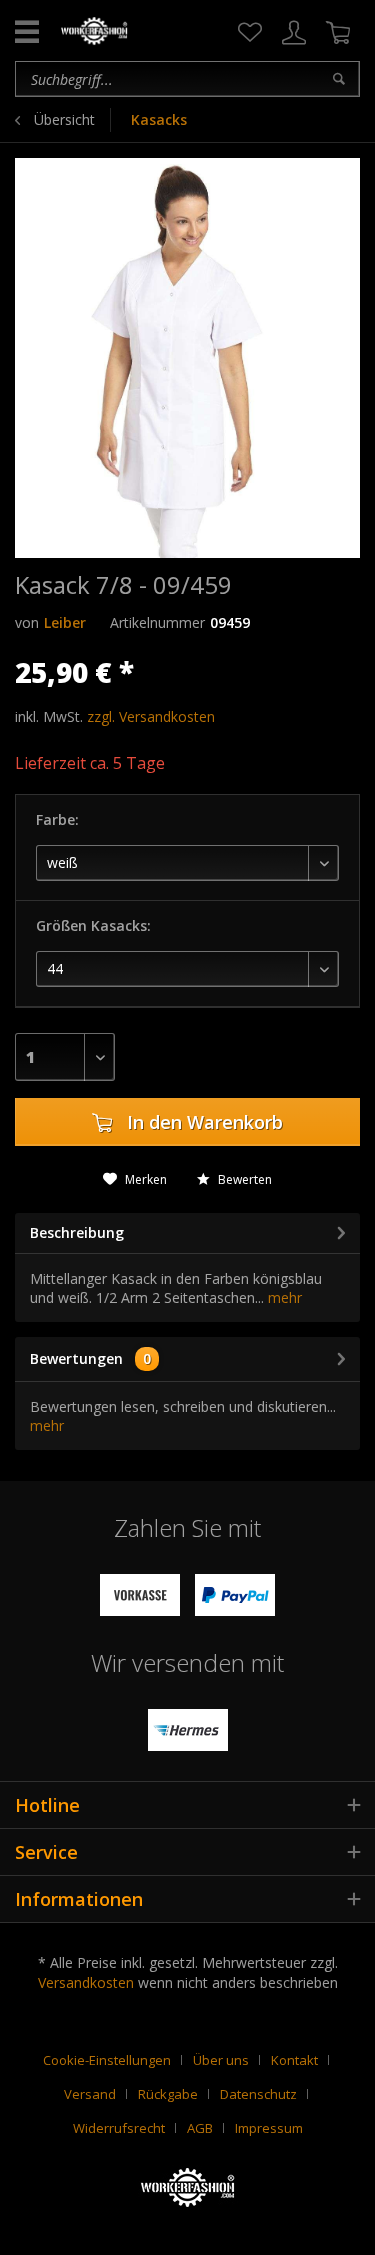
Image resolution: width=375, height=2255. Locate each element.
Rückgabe (168, 2094)
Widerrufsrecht (119, 2128)
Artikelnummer (157, 622)
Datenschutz (258, 2094)
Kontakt (294, 2060)
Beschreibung (77, 1232)
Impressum (269, 2128)
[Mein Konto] (294, 33)
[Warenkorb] (338, 33)
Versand (90, 2094)
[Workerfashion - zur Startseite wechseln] (94, 31)
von (27, 622)
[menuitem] (250, 33)
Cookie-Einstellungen (107, 2060)
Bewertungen (76, 1358)
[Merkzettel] (250, 33)
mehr (283, 1297)
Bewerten (243, 1179)
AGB (200, 2128)
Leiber (65, 622)
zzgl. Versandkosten (151, 716)
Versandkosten (86, 1982)
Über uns (221, 2060)
